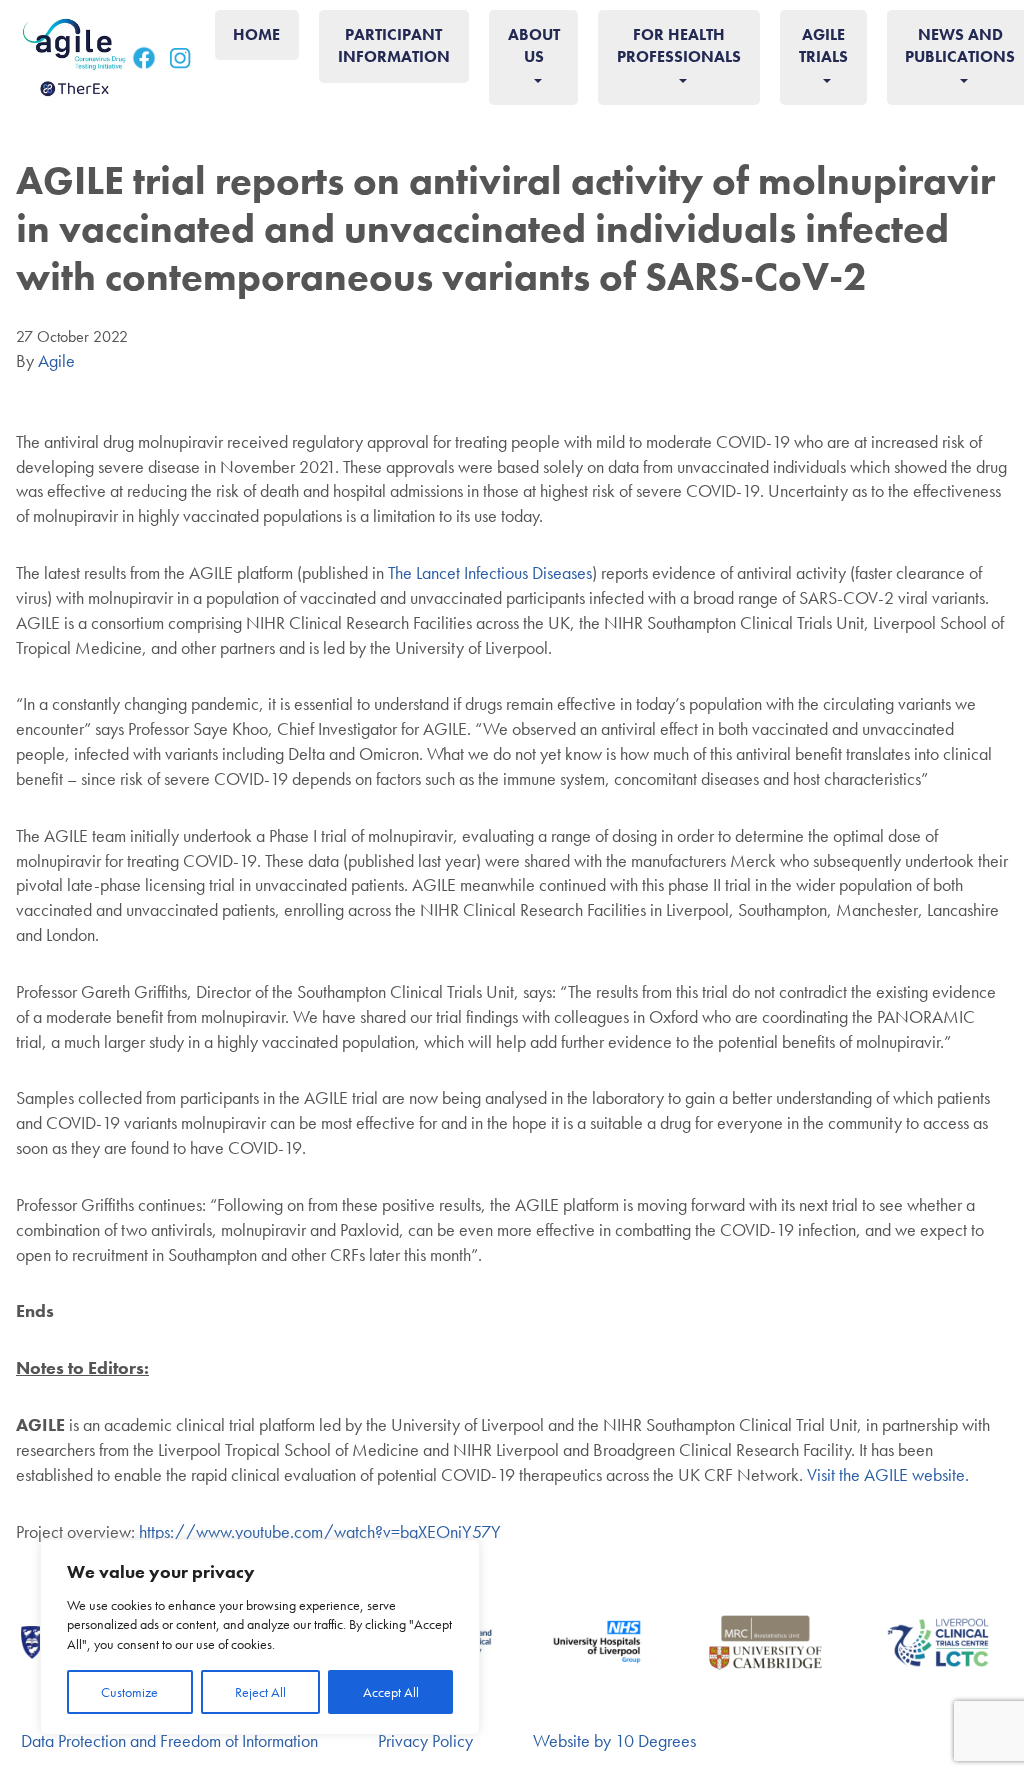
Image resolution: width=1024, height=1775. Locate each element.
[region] (260, 1637)
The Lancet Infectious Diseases (490, 572)
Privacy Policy (425, 1740)
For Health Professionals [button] (679, 45)
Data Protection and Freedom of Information (169, 1740)
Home (256, 34)
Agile (56, 360)
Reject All (260, 1692)
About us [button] (534, 45)
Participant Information (394, 45)
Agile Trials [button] (823, 45)
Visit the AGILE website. (890, 1474)
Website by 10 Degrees (614, 1740)
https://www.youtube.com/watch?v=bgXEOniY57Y (320, 1531)
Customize (129, 1692)
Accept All (391, 1692)
